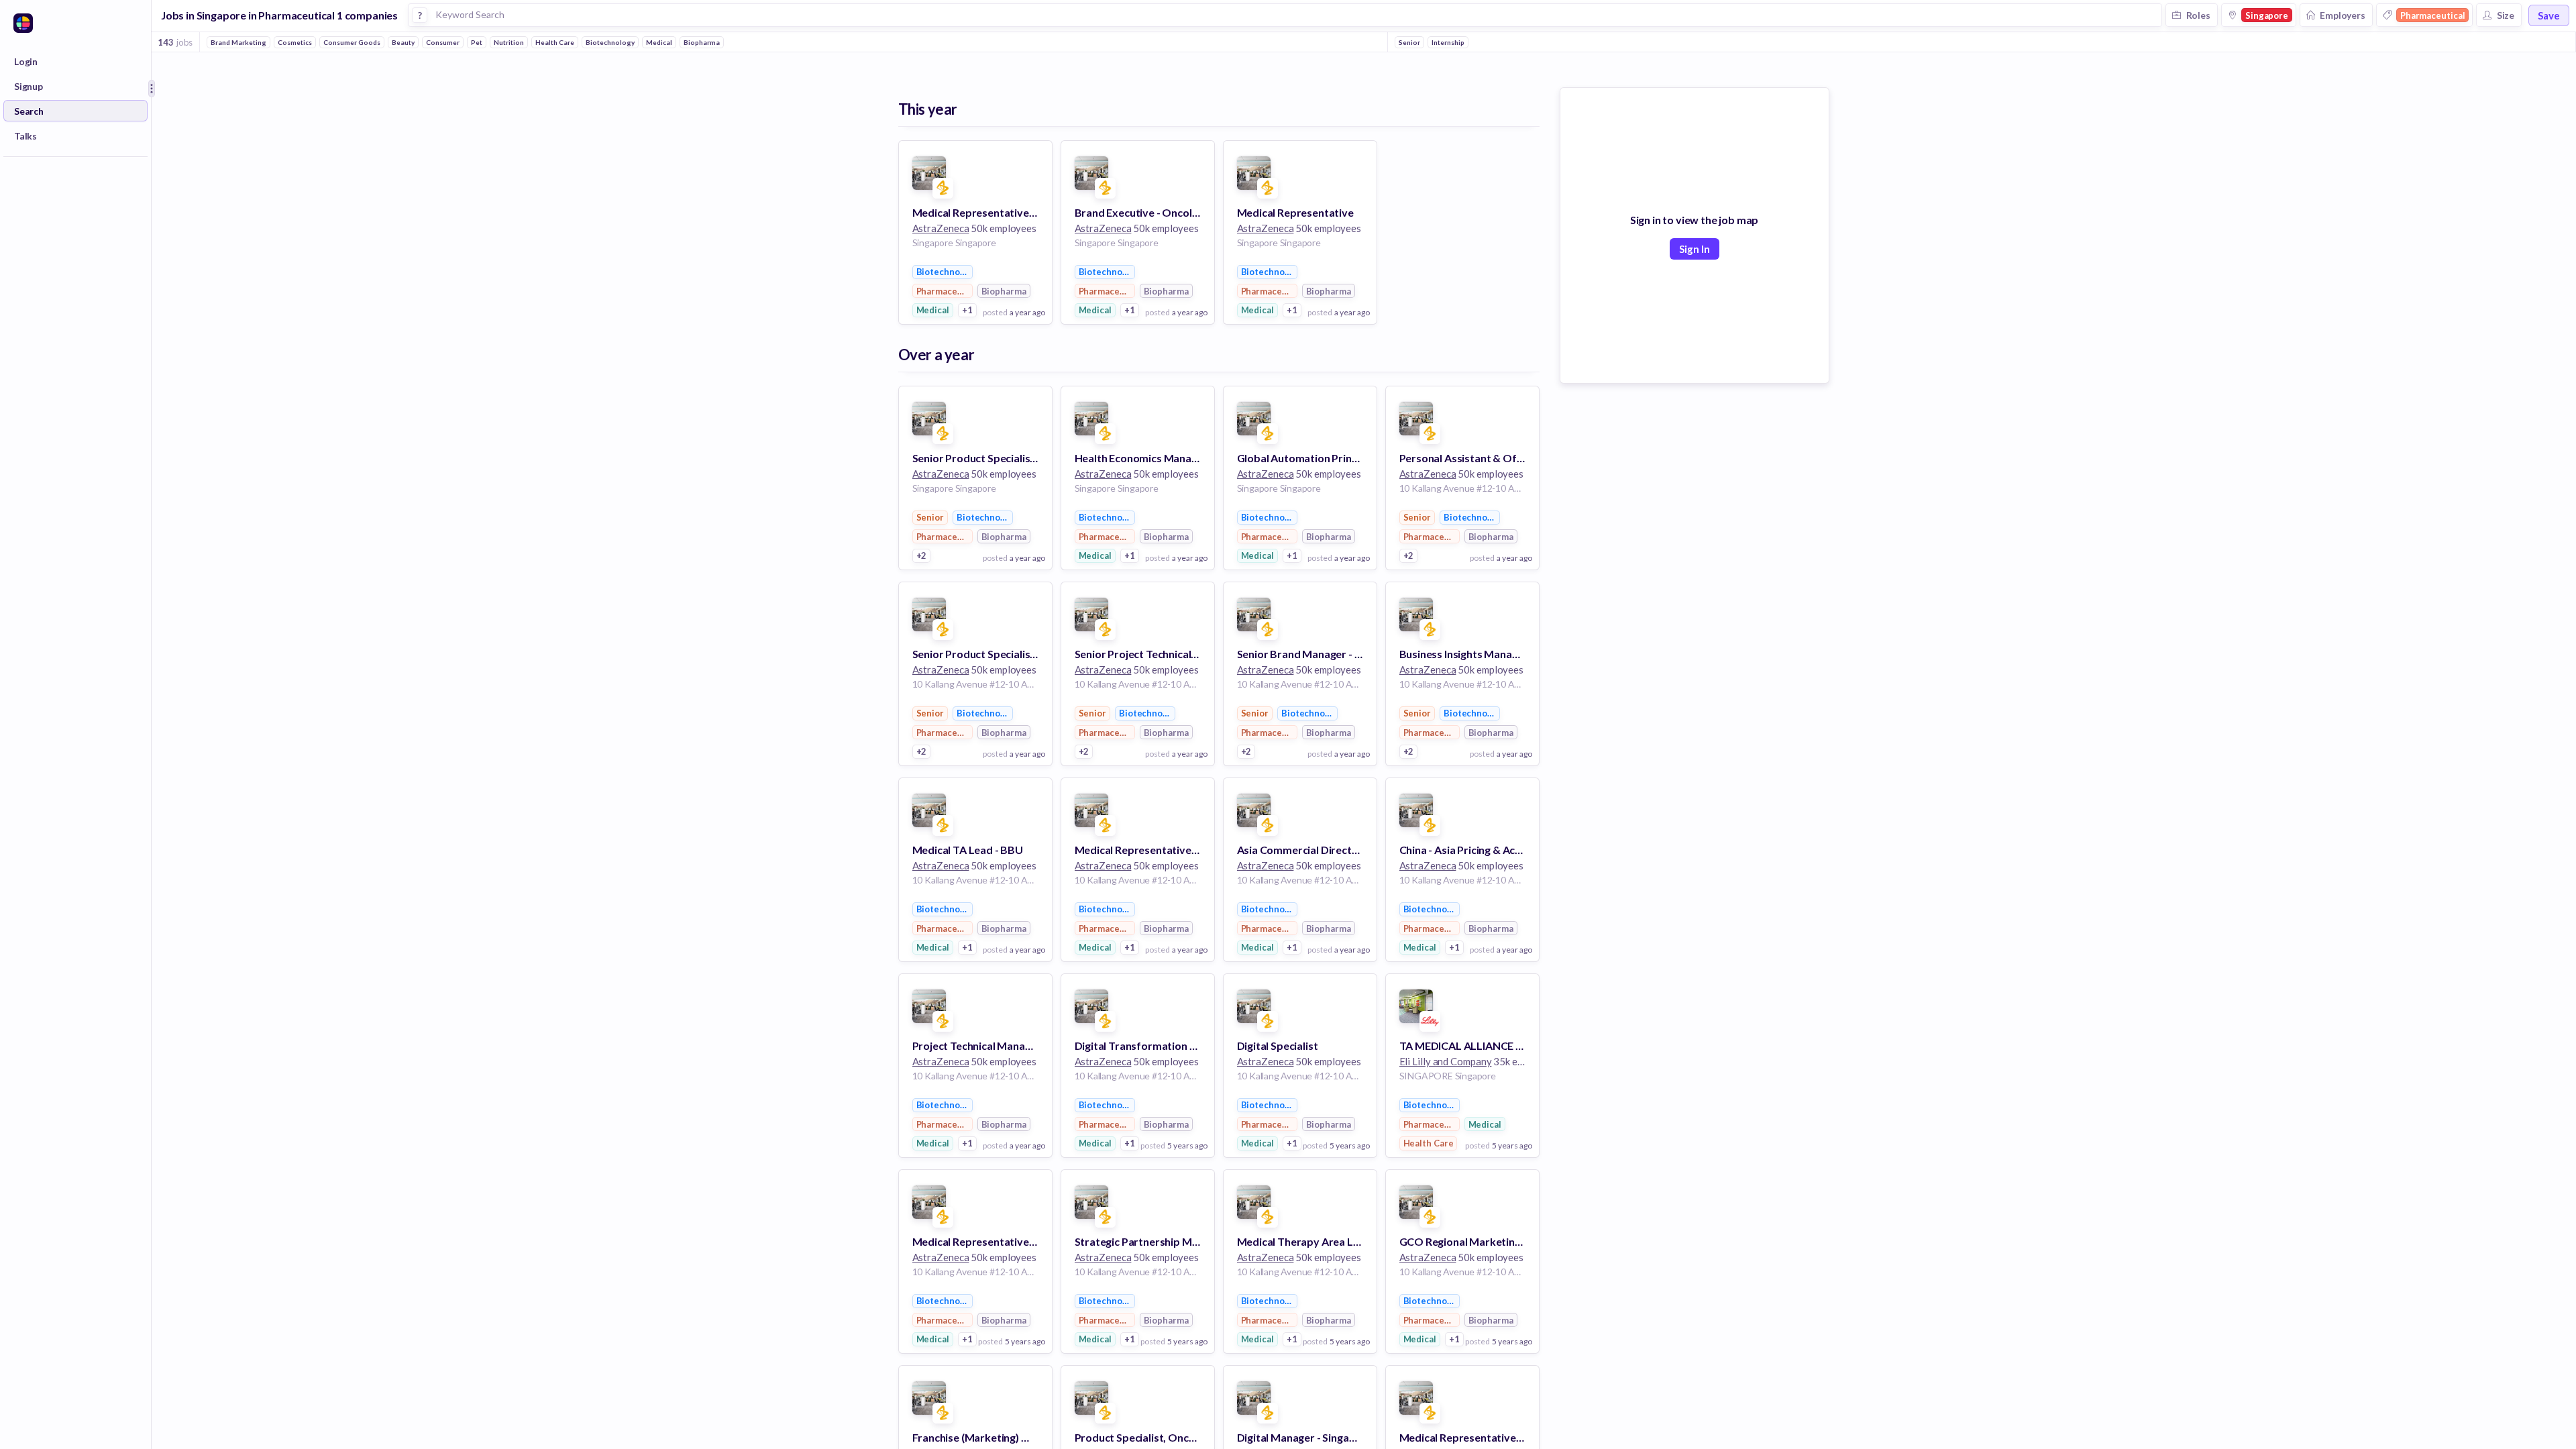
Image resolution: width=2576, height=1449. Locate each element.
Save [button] (2549, 15)
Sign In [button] (1695, 249)
